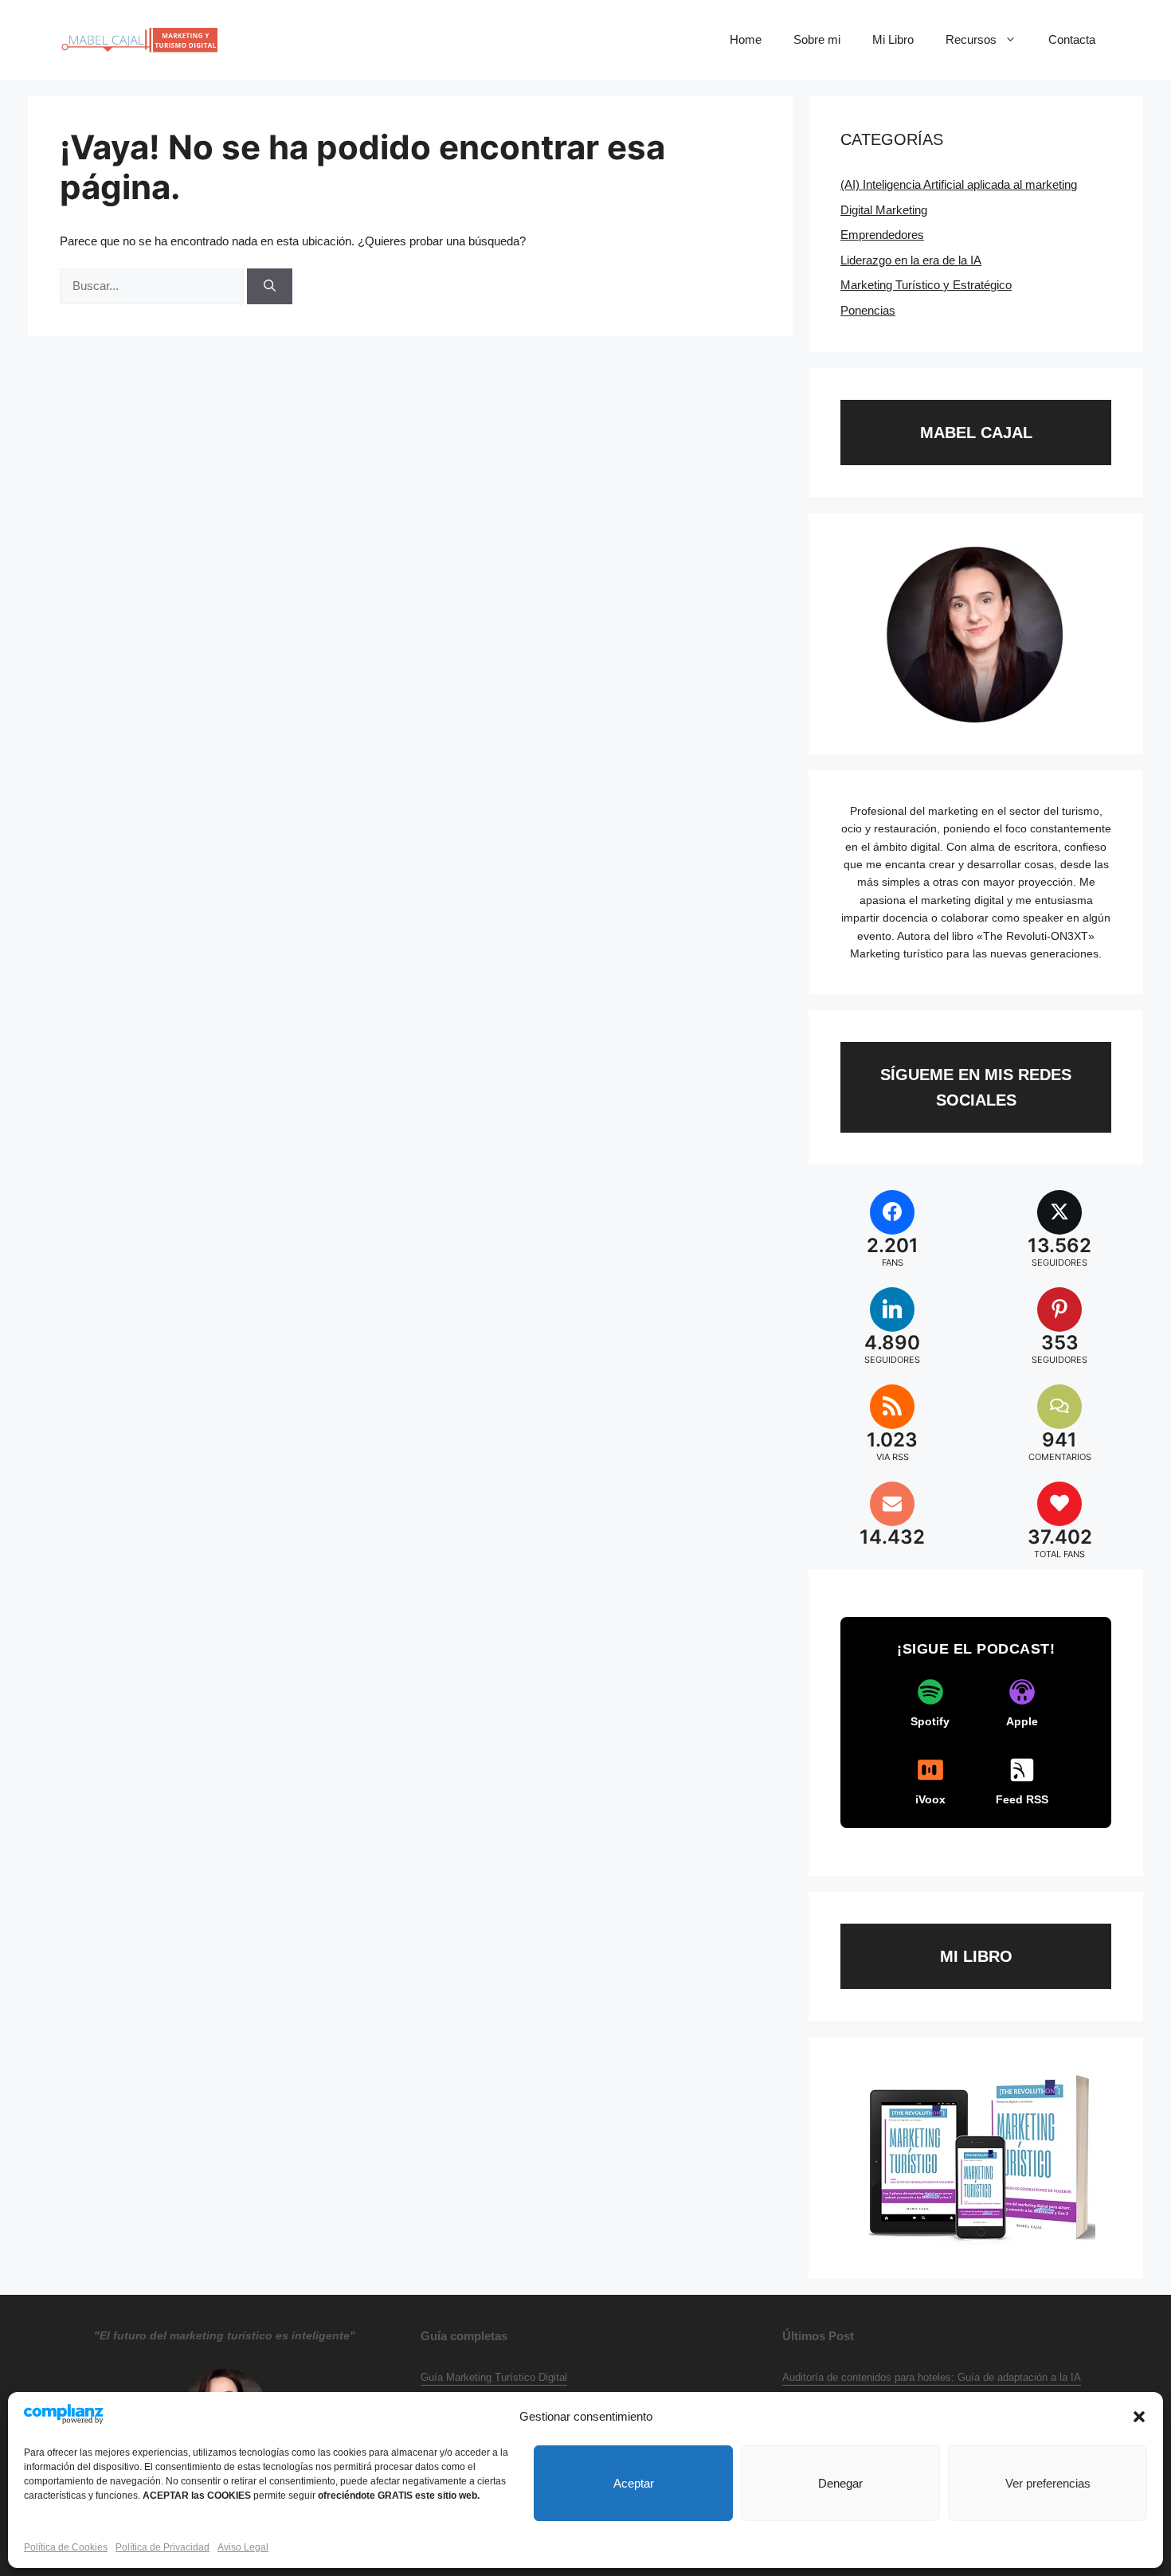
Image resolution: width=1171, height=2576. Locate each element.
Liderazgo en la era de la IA (911, 260)
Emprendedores (882, 235)
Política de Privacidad (163, 2547)
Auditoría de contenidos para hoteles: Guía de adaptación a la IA (932, 2377)
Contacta (1072, 39)
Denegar (840, 2483)
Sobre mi (817, 39)
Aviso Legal (243, 2547)
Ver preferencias (1048, 2483)
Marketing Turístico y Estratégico (926, 285)
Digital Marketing (884, 210)
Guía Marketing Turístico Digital (494, 2377)
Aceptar (634, 2483)
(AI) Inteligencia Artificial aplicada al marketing (959, 184)
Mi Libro (893, 39)
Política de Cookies (66, 2547)
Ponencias (868, 310)
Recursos (971, 39)
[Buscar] (270, 286)
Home (746, 39)
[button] (1139, 2417)
